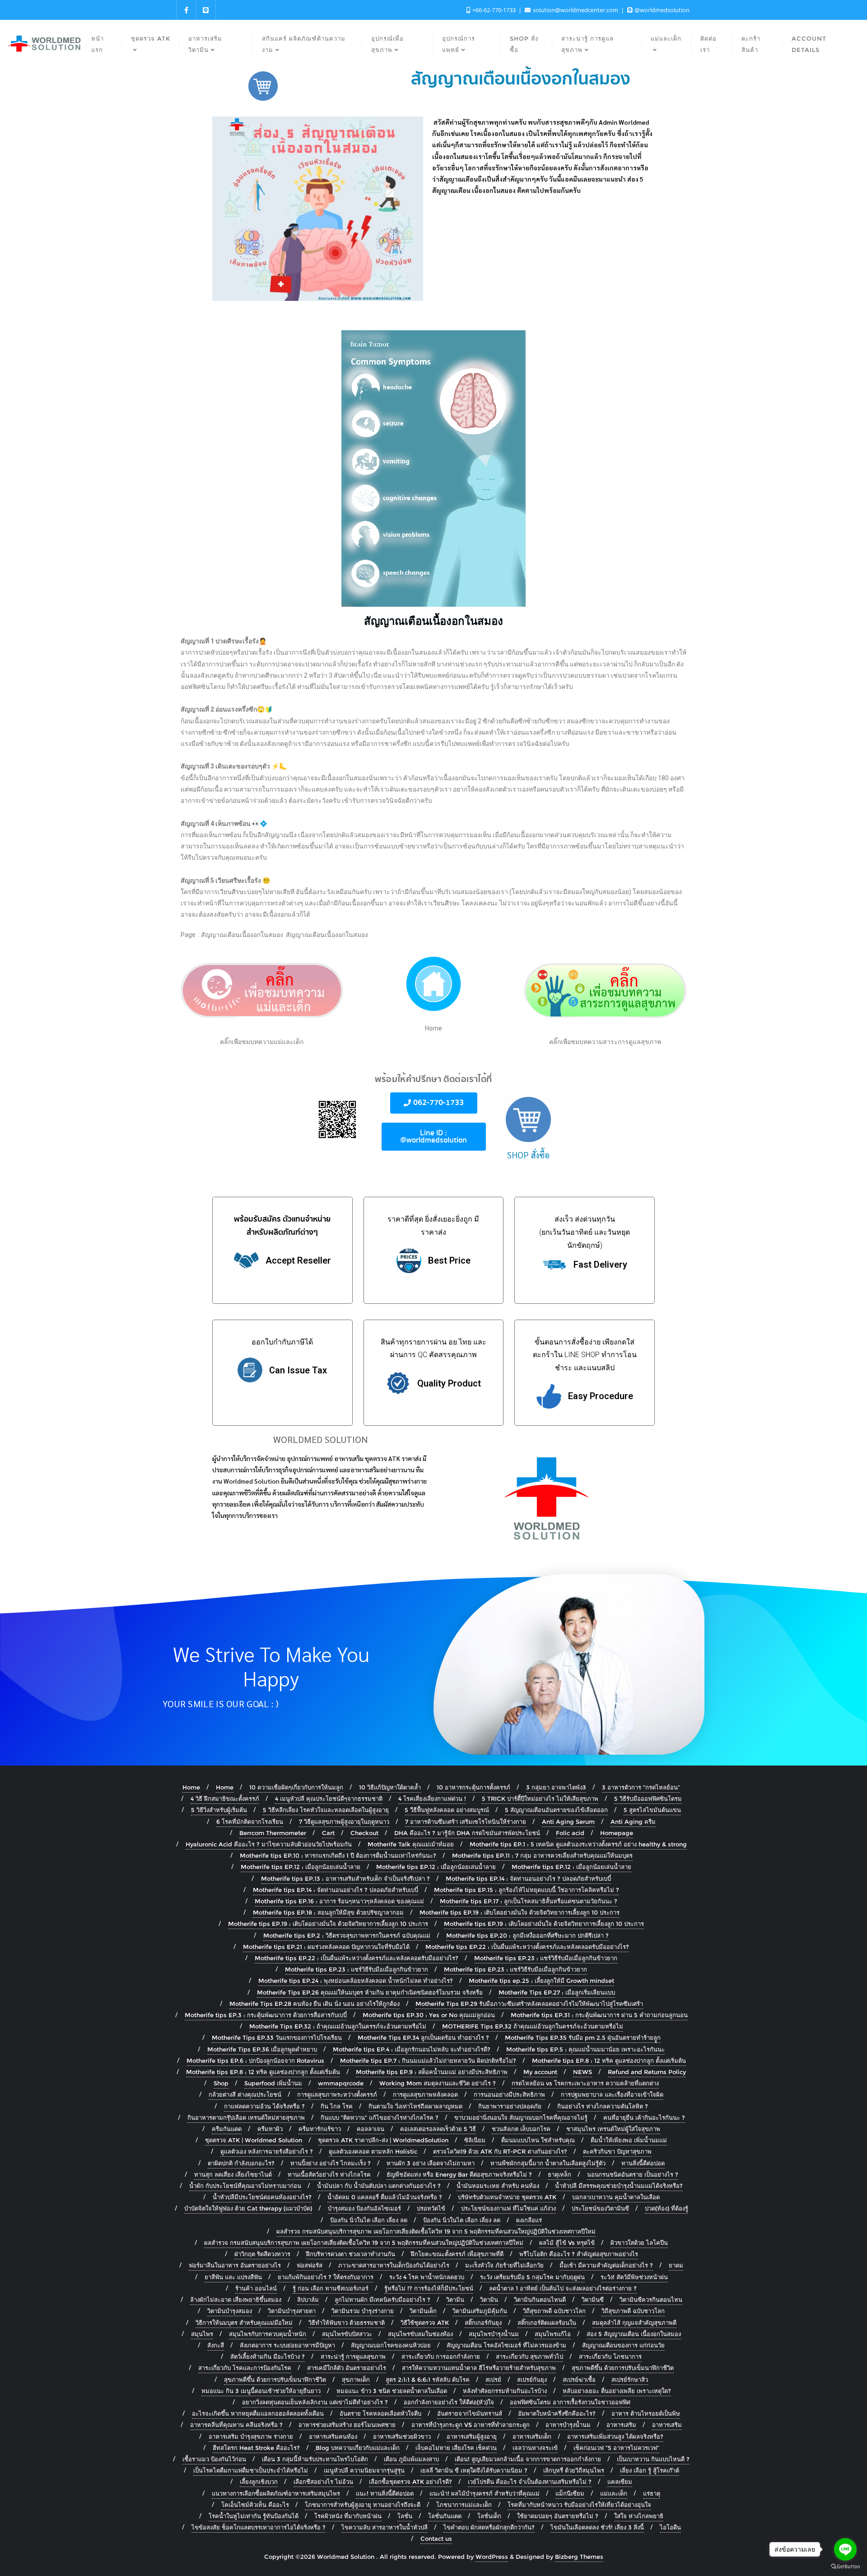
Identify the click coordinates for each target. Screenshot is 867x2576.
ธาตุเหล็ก (559, 2174)
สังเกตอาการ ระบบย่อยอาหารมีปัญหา (287, 2345)
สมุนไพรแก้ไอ (553, 2334)
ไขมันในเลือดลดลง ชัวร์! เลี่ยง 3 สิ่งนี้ (597, 2527)
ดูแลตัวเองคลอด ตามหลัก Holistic (373, 2151)
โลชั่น (405, 2516)
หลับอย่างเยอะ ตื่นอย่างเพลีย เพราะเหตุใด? (617, 2391)
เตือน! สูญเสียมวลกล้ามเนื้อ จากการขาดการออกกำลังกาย (528, 2459)
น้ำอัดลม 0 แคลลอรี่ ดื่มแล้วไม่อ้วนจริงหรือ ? (385, 2197)
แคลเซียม (620, 2482)
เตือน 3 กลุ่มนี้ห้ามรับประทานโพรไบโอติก (315, 2459)
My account (540, 2072)
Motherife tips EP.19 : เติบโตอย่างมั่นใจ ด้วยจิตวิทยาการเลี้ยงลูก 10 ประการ (520, 1912)
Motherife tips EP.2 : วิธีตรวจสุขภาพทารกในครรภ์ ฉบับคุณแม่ (347, 1935)
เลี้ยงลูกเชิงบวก (259, 2482)
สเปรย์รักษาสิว (630, 2379)
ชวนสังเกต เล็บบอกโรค (521, 2129)
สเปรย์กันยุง (532, 2379)
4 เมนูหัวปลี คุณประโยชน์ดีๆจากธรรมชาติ (329, 1799)
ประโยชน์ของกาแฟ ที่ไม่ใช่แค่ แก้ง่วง (508, 2208)
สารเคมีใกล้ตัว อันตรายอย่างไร (347, 2368)
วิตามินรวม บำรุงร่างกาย (363, 2311)
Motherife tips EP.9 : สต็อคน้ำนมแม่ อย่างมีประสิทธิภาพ (432, 2072)
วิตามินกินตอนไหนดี (540, 2300)
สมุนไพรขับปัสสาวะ (347, 2334)
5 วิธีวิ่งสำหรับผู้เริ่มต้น (219, 1810)
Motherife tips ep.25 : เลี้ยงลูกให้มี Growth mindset (541, 1981)
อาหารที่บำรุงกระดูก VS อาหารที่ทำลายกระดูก (471, 2425)
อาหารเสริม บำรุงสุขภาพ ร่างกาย (251, 2436)
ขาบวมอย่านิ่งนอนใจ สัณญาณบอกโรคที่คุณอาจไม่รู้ (521, 2117)
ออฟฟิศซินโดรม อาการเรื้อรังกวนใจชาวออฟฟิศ (570, 2402)
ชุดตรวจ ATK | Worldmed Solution (254, 2140)
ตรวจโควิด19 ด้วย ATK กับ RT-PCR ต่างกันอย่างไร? (500, 2151)
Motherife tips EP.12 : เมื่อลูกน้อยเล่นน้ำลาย (301, 1867)
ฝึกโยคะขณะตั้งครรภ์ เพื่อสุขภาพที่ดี (457, 2254)
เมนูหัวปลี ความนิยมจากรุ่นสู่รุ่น (364, 2470)
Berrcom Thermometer (273, 1833)
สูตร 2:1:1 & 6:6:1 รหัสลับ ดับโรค (428, 2379)
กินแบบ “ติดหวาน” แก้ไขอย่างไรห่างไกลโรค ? (380, 2117)
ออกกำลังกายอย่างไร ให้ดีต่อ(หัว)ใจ (449, 2402)
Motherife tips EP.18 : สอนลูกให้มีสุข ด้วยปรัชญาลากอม (328, 1912)
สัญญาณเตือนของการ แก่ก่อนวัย (623, 2345)
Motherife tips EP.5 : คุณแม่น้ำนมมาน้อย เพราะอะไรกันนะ (585, 2049)
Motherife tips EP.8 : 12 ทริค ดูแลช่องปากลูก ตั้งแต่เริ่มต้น (609, 2061)
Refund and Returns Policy (647, 2072)
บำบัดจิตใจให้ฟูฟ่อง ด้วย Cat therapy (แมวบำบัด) (248, 2208)
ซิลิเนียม (475, 2140)
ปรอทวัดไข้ (431, 2208)
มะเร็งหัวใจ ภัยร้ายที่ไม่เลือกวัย (504, 2265)
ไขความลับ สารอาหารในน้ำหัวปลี (385, 2527)
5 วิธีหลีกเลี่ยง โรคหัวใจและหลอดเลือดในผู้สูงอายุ (326, 1810)
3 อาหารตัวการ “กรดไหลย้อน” (641, 1787)
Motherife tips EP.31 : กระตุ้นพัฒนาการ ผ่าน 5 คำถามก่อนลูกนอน (599, 2015)
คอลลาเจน (371, 2129)
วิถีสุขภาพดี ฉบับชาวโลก (633, 2311)
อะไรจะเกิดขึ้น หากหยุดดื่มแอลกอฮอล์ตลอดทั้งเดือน (258, 2413)
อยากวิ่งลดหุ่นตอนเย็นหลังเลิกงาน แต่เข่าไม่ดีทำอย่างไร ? (315, 2402)
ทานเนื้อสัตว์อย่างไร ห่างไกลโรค (329, 2174)
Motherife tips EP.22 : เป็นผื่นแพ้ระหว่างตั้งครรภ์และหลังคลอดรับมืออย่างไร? (527, 1947)
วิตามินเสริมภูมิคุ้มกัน (480, 2311)
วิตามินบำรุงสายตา (292, 2311)
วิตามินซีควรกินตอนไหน (651, 2300)
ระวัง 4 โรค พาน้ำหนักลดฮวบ (427, 2277)
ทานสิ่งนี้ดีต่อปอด (643, 2163)
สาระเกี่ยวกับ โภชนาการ (610, 2356)
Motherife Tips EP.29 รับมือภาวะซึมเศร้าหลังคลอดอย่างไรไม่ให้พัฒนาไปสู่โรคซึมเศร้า (529, 2004)
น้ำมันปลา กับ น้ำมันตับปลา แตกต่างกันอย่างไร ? (379, 2186)
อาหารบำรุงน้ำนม (568, 2425)
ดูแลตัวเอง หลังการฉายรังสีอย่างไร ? (267, 2151)
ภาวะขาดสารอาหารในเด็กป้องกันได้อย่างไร (394, 2265)
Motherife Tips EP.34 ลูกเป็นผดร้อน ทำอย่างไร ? (423, 2037)
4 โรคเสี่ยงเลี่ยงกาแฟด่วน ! (432, 1799)
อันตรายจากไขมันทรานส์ (470, 2413)
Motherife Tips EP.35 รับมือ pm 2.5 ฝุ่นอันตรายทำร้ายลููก (583, 2037)
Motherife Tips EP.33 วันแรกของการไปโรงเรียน (277, 2037)
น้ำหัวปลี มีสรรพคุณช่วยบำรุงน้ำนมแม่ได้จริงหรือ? (619, 2186)
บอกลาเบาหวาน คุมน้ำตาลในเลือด (616, 2197)
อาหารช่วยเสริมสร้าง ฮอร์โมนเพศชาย (347, 2425)
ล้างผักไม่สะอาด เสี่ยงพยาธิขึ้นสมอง (236, 2300)
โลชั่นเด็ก (489, 2516)
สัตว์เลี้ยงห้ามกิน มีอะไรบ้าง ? (268, 2356)
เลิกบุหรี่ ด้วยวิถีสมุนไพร (574, 2470)
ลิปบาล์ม (308, 2300)
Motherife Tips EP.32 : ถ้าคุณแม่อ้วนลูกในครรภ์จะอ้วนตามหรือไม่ (338, 2026)
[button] (434, 1103)
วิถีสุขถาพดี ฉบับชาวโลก (554, 2311)
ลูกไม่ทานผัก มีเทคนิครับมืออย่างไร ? (382, 2300)
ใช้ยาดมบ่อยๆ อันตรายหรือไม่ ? (558, 2516)
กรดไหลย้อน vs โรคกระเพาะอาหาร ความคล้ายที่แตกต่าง (585, 2083)
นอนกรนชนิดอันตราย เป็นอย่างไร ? (633, 2174)
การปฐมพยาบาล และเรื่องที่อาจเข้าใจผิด (612, 2094)
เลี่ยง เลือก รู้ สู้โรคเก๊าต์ (650, 2470)
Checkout (364, 1833)
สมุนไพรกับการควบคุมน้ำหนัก (268, 2334)
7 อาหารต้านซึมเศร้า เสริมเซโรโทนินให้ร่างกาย (466, 1822)
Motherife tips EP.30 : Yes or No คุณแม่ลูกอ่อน (429, 2015)
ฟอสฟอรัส (310, 2265)
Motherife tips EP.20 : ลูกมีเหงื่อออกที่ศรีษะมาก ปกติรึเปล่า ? (527, 1935)
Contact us (436, 2539)
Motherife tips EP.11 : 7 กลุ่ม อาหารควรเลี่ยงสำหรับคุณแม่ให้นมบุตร (542, 1855)
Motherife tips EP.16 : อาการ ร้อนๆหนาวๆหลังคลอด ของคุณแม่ (339, 1901)
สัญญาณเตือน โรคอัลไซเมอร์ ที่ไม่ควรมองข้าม (506, 2345)
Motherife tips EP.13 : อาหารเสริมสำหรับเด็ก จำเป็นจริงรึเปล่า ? (345, 1878)
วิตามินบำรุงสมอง (230, 2311)
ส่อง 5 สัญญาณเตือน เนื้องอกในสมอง (634, 2334)
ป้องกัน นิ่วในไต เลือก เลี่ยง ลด (369, 2220)
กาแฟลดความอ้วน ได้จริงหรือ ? (264, 2106)
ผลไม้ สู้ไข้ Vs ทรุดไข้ (567, 2243)
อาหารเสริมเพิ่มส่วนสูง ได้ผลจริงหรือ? (615, 2436)
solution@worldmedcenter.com (576, 10)
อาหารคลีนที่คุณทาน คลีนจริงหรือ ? (236, 2425)
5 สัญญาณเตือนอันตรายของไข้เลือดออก (556, 1810)
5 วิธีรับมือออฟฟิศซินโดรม (648, 1799)
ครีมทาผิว (270, 2129)
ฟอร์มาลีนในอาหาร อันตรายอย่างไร (235, 2265)
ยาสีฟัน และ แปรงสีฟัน (233, 2277)
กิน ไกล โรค (337, 2106)
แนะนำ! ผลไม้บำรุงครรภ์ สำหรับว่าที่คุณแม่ (485, 2493)
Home (191, 1787)
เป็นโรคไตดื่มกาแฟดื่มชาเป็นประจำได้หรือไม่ (251, 2470)
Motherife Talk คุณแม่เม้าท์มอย (411, 1844)
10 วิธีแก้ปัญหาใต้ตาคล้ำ (390, 1787)
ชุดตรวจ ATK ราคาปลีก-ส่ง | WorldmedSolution (383, 2140)
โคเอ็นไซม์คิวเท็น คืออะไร (255, 2505)
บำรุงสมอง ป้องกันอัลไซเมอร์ (364, 2208)
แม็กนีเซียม (570, 2493)
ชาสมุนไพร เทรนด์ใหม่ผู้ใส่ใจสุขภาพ (613, 2129)
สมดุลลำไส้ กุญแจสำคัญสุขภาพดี (634, 2323)
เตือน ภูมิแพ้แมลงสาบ (411, 2459)
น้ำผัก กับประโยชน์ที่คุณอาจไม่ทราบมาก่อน (245, 2186)
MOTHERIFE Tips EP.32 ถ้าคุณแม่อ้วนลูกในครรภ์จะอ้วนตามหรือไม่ (533, 2026)
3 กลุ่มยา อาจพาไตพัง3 (556, 1787)
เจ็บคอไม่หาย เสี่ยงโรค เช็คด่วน (456, 2448)
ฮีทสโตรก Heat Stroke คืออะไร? (256, 2448)
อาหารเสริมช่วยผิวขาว (402, 2436)
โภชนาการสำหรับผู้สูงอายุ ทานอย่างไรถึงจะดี (363, 2505)
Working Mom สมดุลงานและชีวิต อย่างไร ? (438, 2083)
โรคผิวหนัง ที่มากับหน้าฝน (348, 2516)
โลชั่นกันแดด (445, 2516)
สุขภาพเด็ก (356, 2379)
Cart (328, 1833)
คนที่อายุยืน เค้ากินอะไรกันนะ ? (644, 2117)
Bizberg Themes (579, 2557)
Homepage (617, 1833)
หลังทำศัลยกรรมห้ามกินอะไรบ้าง (505, 2391)
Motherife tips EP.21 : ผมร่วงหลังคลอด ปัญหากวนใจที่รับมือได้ (326, 1947)
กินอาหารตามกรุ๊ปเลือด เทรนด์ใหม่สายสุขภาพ (246, 2117)
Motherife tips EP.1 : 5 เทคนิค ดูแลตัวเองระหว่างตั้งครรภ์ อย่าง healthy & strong (578, 1844)
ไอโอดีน (670, 2527)
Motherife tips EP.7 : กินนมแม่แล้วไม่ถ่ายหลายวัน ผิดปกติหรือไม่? (428, 2061)
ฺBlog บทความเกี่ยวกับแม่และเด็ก (358, 2448)
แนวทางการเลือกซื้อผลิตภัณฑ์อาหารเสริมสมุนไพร (276, 2493)
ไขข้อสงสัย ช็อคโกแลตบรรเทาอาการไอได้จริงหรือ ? (259, 2527)
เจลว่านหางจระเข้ (535, 2448)
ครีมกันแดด (227, 2129)
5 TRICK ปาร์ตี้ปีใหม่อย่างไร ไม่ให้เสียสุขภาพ (540, 1799)
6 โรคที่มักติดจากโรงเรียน (250, 1822)
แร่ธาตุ (652, 2493)
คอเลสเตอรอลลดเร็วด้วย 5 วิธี (438, 2129)
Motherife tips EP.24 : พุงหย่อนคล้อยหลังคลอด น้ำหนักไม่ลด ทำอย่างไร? (356, 1981)
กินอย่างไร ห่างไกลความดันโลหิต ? (603, 2106)
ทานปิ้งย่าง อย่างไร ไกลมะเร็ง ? (331, 2163)
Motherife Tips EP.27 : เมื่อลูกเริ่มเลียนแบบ (557, 1992)
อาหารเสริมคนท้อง (333, 2436)
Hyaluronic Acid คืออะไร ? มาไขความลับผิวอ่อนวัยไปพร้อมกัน (269, 1844)
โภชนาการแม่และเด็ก (464, 2505)
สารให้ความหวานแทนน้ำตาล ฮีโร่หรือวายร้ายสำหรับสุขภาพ (479, 2368)
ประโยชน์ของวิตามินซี (600, 2208)
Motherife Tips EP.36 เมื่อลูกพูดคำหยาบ (262, 2049)
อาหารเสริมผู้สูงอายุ (472, 2436)
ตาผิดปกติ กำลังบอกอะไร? (241, 2163)
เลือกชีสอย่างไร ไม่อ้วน (323, 2482)
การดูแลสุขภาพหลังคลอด (425, 2094)
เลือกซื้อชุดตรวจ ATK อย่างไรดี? (410, 2482)
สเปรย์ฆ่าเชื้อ (579, 2379)
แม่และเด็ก (614, 2493)
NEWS (583, 2072)
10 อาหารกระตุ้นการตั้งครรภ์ (473, 1787)
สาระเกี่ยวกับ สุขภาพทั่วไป (529, 2356)
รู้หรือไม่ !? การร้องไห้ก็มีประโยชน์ (429, 2288)
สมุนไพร (202, 2334)
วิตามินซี (593, 2300)
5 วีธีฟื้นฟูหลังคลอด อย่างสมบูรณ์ (447, 1810)
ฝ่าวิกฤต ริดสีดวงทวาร (262, 2254)
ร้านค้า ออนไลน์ (256, 2288)
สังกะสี (216, 2345)
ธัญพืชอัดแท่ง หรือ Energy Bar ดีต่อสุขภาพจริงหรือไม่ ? (459, 2174)
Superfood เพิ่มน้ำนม (273, 2083)
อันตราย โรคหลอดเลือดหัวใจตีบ (380, 2413)
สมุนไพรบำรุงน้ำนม (494, 2334)
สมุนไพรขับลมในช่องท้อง (420, 2334)
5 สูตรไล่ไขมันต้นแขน (652, 1810)
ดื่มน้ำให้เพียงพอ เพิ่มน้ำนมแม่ (629, 2140)
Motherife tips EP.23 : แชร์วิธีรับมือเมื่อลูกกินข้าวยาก (546, 1958)
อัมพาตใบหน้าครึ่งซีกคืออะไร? (557, 2413)
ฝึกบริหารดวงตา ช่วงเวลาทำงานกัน (351, 2254)
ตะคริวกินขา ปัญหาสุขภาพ (617, 2151)
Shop (221, 2083)
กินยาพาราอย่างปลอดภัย (510, 2106)
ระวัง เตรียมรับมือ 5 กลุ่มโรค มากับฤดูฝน (532, 2277)
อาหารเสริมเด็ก (532, 2436)
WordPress (492, 2557)
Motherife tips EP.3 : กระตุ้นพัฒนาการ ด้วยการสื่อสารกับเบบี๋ (266, 2015)
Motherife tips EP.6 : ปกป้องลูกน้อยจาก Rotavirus (255, 2061)
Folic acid (570, 1833)
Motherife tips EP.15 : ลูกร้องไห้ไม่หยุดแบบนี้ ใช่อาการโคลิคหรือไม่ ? (527, 1890)
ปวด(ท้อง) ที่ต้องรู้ (667, 2208)
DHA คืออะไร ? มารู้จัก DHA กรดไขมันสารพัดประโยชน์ (467, 1833)
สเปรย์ (493, 2379)
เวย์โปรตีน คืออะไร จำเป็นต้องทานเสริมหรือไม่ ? (530, 2482)
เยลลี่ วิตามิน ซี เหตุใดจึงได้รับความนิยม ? (474, 2470)
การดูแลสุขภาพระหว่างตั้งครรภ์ (337, 2094)
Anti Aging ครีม (633, 1822)
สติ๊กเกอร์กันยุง (483, 2323)
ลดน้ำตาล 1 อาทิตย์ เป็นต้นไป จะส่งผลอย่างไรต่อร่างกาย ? (563, 2288)
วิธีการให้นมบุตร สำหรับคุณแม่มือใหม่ (244, 2323)
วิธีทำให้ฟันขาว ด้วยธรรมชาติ (347, 2323)
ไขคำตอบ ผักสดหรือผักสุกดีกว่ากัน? (489, 2527)
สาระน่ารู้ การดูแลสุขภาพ (353, 2356)
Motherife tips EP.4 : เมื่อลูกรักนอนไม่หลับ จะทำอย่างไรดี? (412, 2049)
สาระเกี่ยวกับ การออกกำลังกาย (441, 2356)
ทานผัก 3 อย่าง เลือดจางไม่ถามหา (431, 2163)
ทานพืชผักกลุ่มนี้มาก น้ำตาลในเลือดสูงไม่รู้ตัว (548, 2163)
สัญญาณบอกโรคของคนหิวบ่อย (391, 2345)
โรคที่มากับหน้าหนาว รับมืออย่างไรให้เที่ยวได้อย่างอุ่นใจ (579, 2505)
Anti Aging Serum (568, 1822)
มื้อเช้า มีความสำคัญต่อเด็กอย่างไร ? (606, 2265)
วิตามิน (455, 2300)
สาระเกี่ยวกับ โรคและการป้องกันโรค (245, 2368)
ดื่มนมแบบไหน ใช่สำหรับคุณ (538, 2140)
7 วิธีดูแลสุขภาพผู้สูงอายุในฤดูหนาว (344, 1822)
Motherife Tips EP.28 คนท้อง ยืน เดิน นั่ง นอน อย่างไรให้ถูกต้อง (315, 2004)
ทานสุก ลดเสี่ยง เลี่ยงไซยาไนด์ (233, 2174)
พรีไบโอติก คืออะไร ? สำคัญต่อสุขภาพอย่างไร (579, 2254)
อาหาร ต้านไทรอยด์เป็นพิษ (646, 2413)
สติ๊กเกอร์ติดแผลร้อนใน (547, 2323)
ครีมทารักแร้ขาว (320, 2129)
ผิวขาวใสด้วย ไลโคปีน (639, 2243)
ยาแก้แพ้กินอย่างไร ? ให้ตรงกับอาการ (326, 2277)
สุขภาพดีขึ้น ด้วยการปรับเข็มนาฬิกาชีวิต (623, 2368)
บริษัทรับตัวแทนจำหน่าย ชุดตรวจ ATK (507, 2197)
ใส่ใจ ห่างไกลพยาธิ (639, 2516)
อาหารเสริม (621, 2425)
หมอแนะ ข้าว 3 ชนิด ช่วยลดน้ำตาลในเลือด (392, 2391)
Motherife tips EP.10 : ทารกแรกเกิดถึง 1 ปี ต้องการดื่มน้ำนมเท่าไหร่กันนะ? (338, 1855)
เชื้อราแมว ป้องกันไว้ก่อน (214, 2459)
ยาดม (676, 2265)
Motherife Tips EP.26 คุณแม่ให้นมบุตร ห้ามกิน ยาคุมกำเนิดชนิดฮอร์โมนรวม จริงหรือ (370, 1992)
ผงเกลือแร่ (529, 2220)
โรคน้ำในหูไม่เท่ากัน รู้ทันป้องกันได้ (254, 2516)
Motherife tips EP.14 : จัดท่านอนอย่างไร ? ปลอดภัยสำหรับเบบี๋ (528, 1878)
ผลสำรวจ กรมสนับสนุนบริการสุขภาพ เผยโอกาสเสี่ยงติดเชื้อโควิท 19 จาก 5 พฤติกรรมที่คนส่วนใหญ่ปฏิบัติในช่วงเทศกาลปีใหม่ (436, 2231)
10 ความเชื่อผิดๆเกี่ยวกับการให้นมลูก (296, 1787)
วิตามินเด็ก (423, 2311)
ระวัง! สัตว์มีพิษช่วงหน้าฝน (634, 2277)
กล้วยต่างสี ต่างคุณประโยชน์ (245, 2094)
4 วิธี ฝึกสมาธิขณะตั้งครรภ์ (225, 1799)
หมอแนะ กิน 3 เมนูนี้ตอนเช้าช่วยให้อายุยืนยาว (261, 2391)
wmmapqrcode (341, 2083)
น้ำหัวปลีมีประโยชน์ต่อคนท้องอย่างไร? (262, 2197)
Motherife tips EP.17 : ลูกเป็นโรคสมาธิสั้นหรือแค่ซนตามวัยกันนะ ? (529, 1901)
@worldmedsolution (661, 10)
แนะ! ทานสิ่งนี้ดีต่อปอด (385, 2493)
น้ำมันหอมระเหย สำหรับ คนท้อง (498, 2186)
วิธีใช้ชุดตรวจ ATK (425, 2323)
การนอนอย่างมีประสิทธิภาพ (509, 2094)
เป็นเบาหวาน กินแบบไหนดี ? (653, 2459)
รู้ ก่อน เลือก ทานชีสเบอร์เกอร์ (331, 2288)
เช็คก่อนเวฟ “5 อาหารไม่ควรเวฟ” (616, 2448)
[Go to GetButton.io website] (845, 2567)
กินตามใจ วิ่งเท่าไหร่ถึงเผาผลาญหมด (415, 2106)
